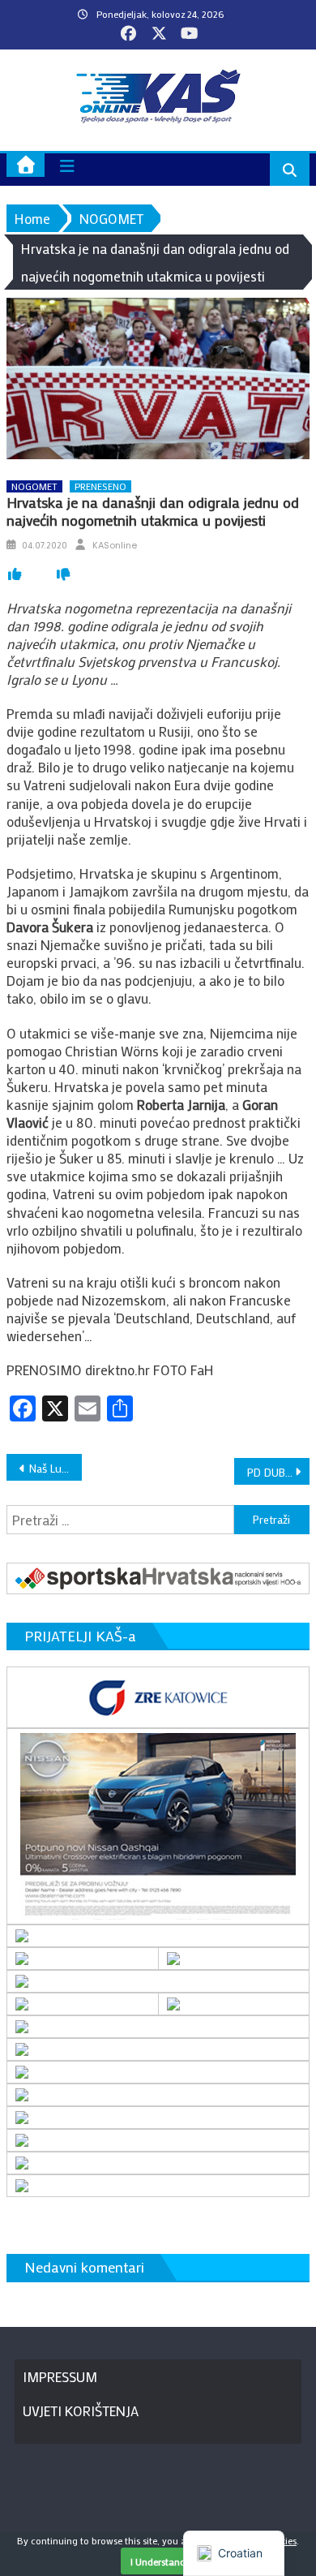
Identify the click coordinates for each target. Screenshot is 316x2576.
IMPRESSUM (60, 2376)
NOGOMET (34, 486)
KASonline (115, 545)
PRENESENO (100, 486)
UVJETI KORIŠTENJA (81, 2410)
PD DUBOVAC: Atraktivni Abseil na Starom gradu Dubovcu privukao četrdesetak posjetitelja (279, 1472)
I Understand (158, 2561)
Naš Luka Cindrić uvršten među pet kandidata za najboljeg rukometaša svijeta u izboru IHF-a (56, 1468)
